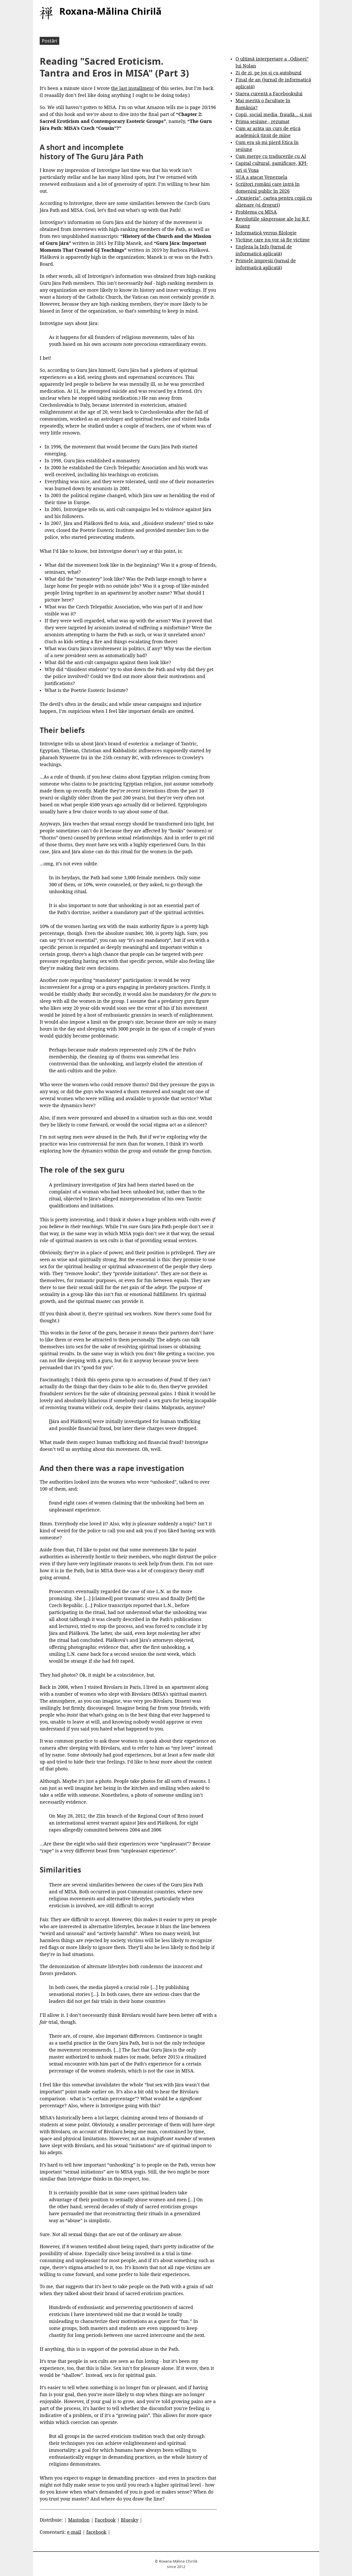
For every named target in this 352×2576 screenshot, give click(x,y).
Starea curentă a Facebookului (269, 94)
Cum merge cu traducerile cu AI (271, 156)
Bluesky (130, 2520)
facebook (96, 2532)
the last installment (132, 88)
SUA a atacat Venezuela (261, 177)
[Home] (46, 13)
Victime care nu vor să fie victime (273, 240)
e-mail (74, 2532)
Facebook (105, 2520)
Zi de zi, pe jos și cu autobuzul (269, 73)
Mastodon (79, 2520)
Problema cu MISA (256, 212)
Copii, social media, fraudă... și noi (274, 114)
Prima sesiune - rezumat (262, 121)
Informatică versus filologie (266, 233)
